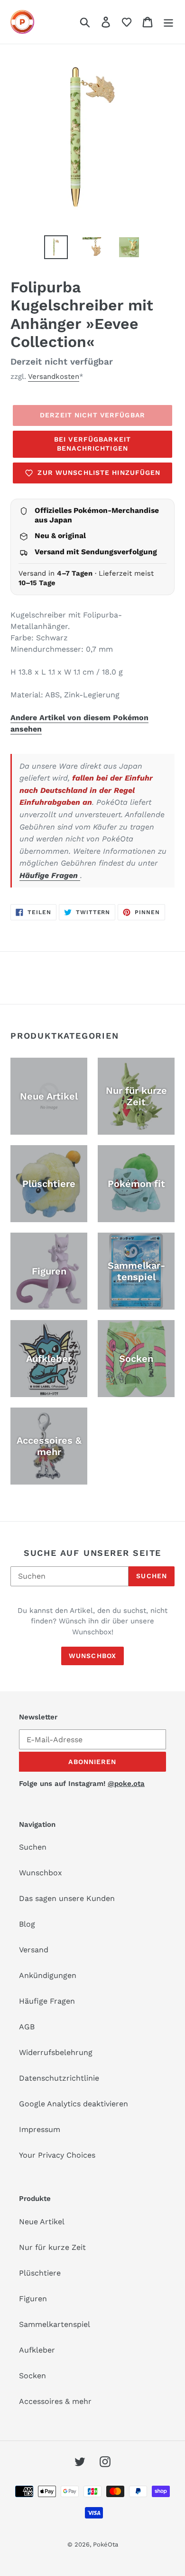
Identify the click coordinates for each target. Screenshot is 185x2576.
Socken (32, 2376)
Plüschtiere (40, 2273)
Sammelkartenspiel (55, 2324)
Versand (34, 1950)
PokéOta (106, 2544)
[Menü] (168, 22)
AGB (27, 2027)
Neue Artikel (42, 2222)
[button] (127, 22)
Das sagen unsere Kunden (67, 1898)
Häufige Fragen (50, 875)
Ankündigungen (48, 1975)
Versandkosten (54, 376)
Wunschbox (92, 1656)
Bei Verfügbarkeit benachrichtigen (92, 444)
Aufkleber (37, 2350)
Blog (27, 1924)
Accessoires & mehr (55, 2401)
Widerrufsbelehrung (56, 2052)
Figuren (33, 2299)
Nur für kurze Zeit (52, 2247)
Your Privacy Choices (57, 2155)
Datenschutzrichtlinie (59, 2078)
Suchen (152, 1576)
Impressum (40, 2129)
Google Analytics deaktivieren (74, 2104)
